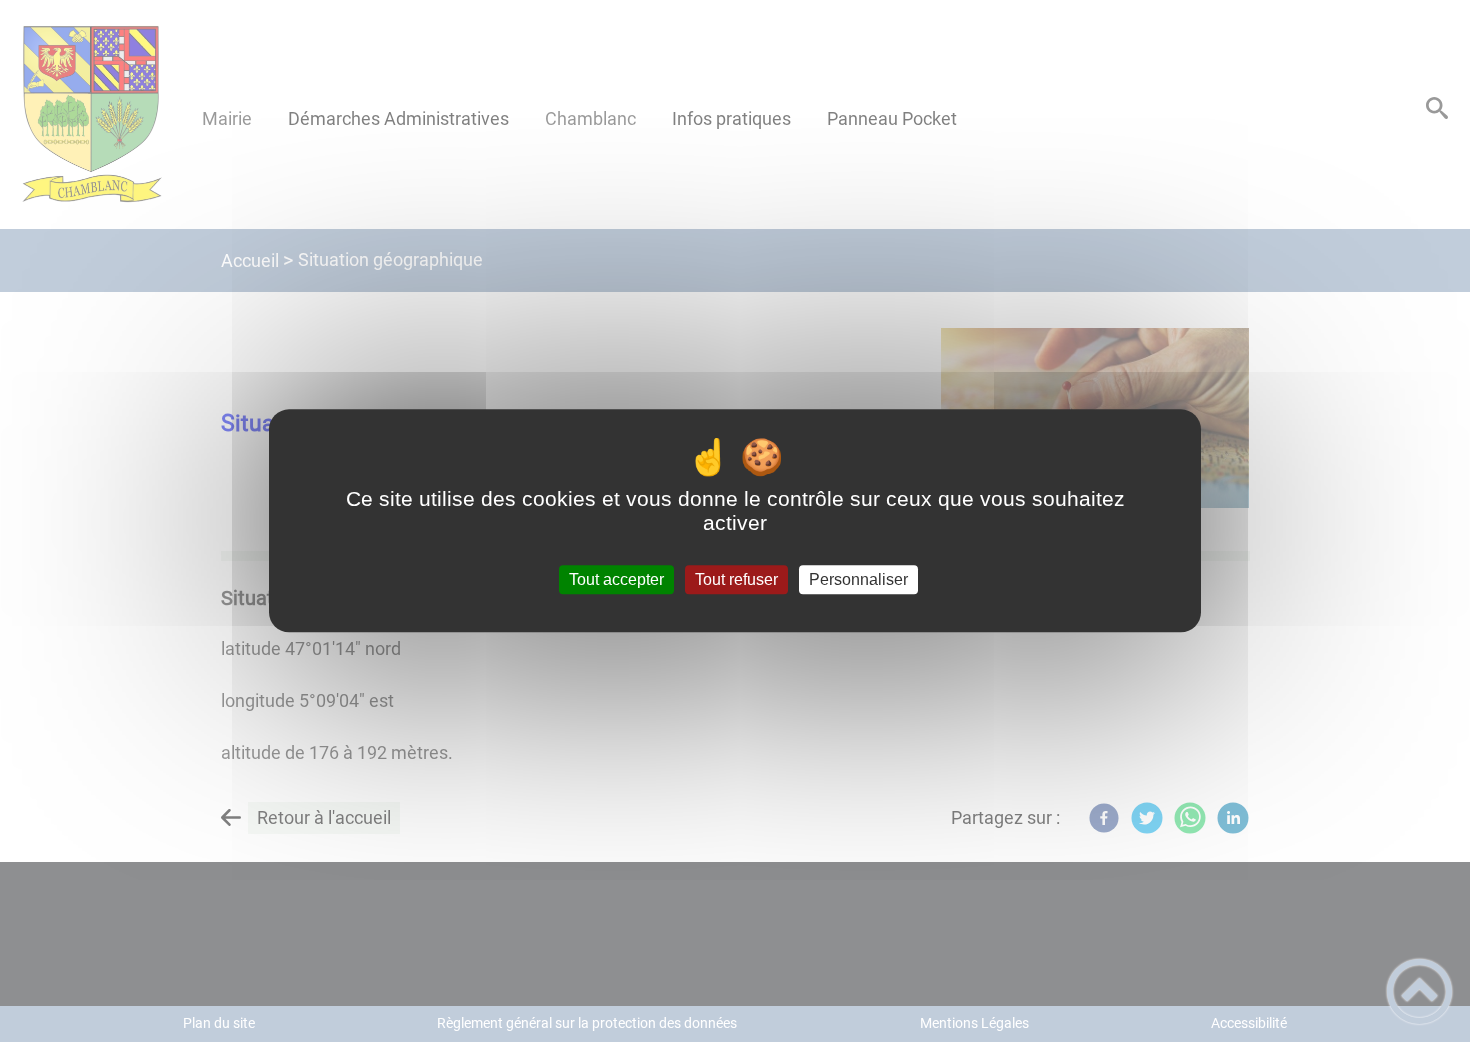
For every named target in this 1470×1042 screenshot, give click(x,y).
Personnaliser (858, 579)
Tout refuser (736, 579)
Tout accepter (616, 579)
